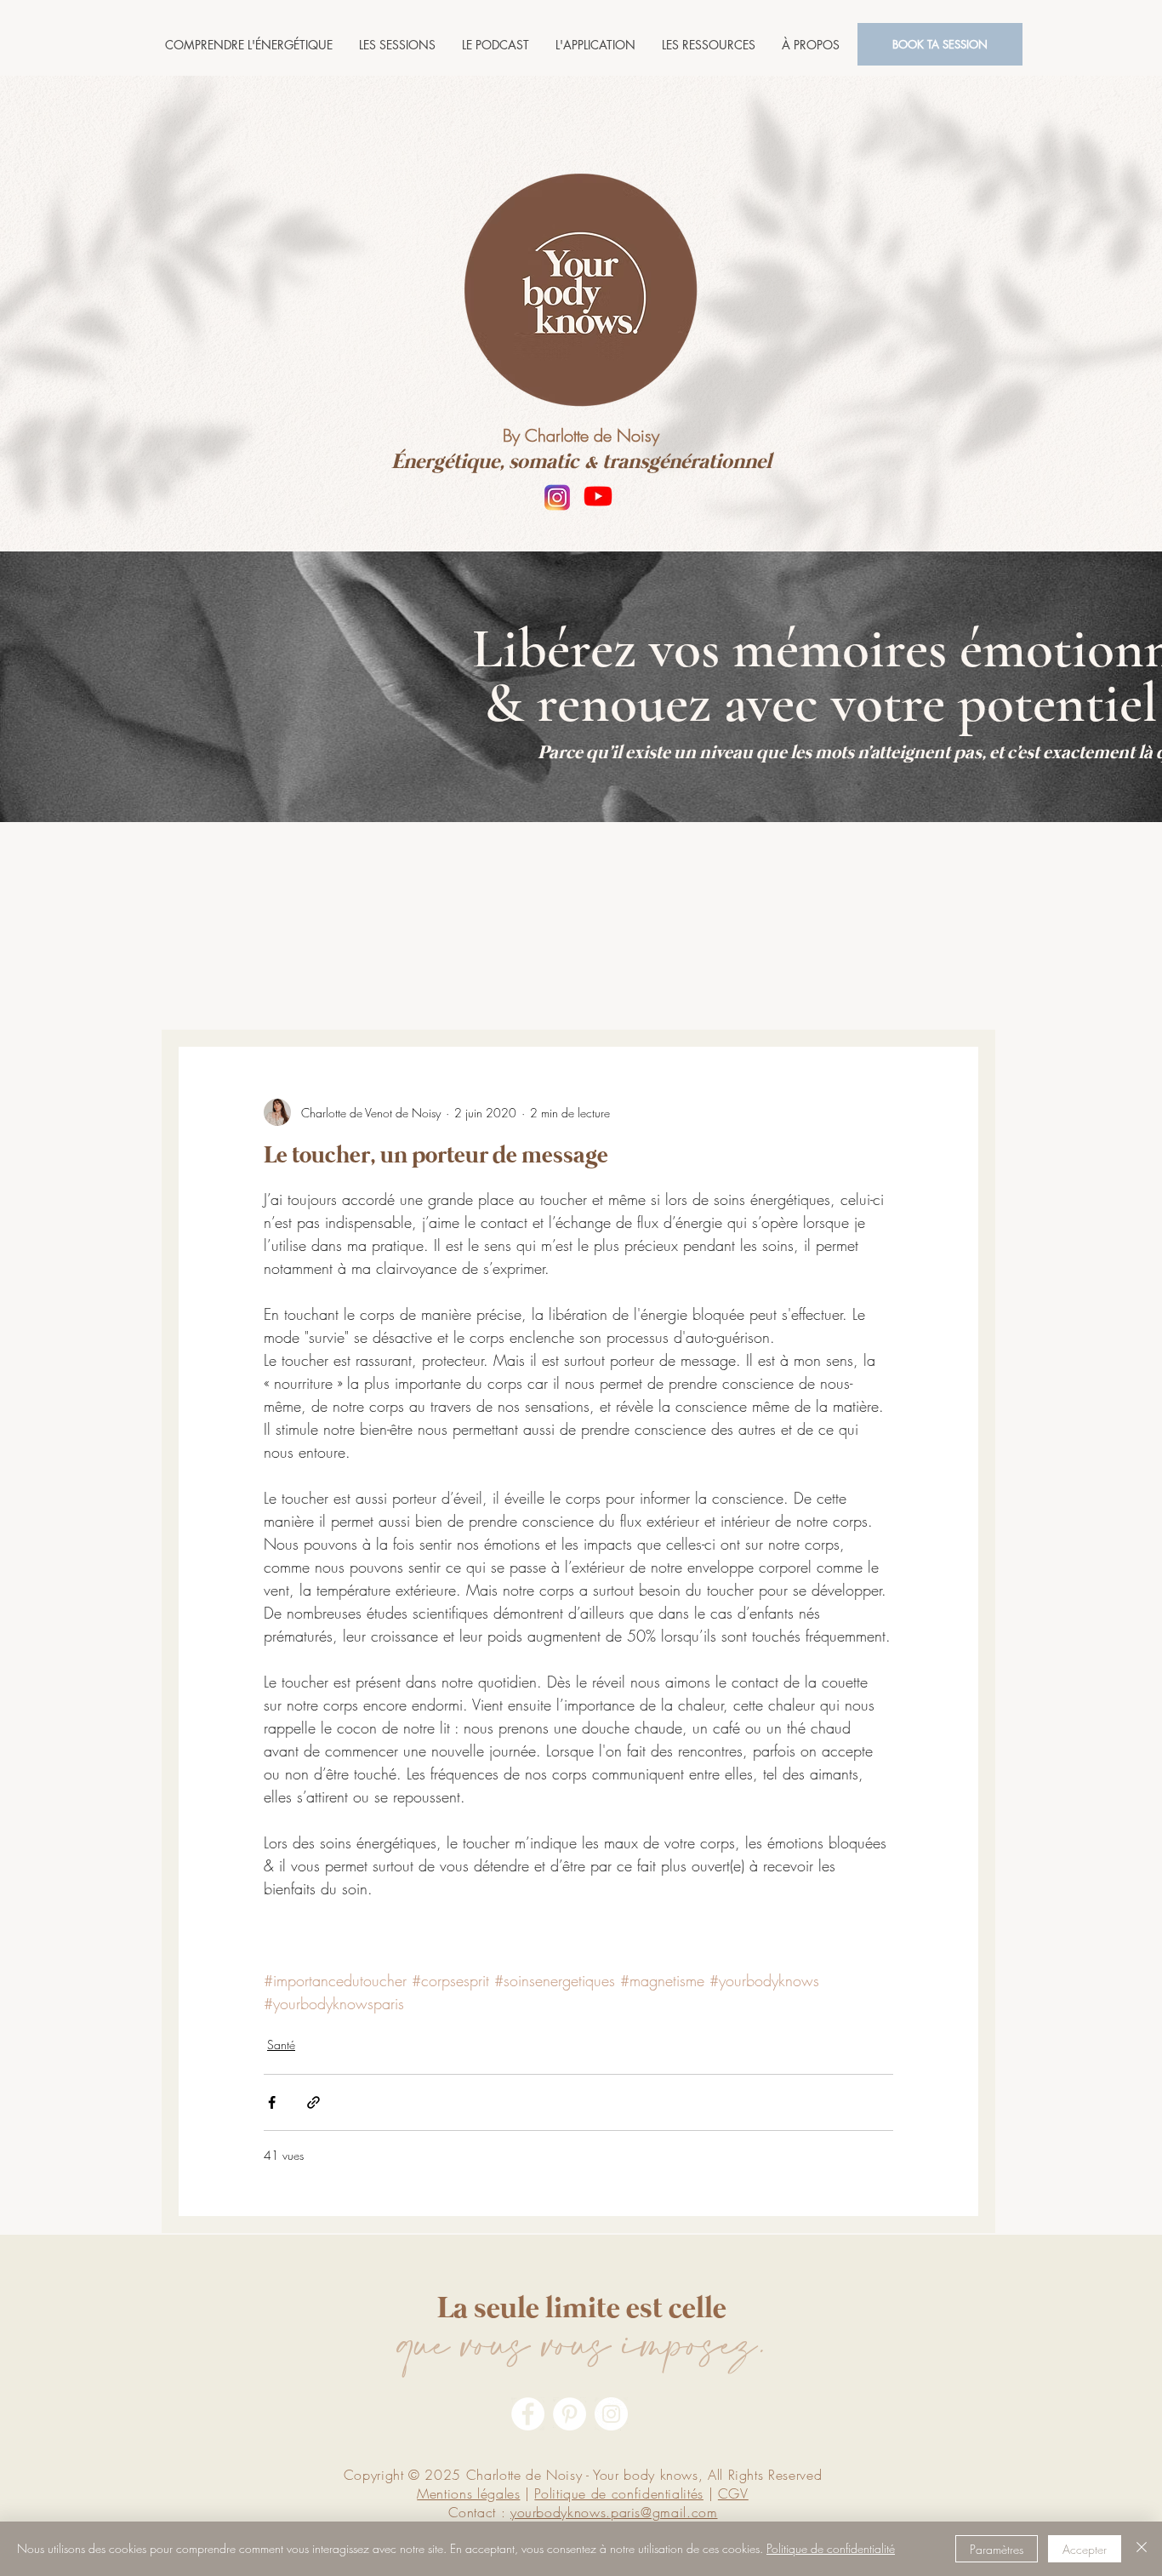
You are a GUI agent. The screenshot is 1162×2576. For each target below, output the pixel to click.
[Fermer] (1142, 2549)
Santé (281, 2045)
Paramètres (997, 2549)
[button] (397, 45)
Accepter (1085, 2549)
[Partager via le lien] (313, 2102)
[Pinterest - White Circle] (570, 2414)
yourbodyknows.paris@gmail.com (614, 2512)
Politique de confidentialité (831, 2548)
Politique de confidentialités (619, 2493)
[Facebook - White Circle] (528, 2414)
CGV (733, 2493)
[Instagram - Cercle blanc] (611, 2414)
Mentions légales (468, 2493)
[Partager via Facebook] (272, 2102)
